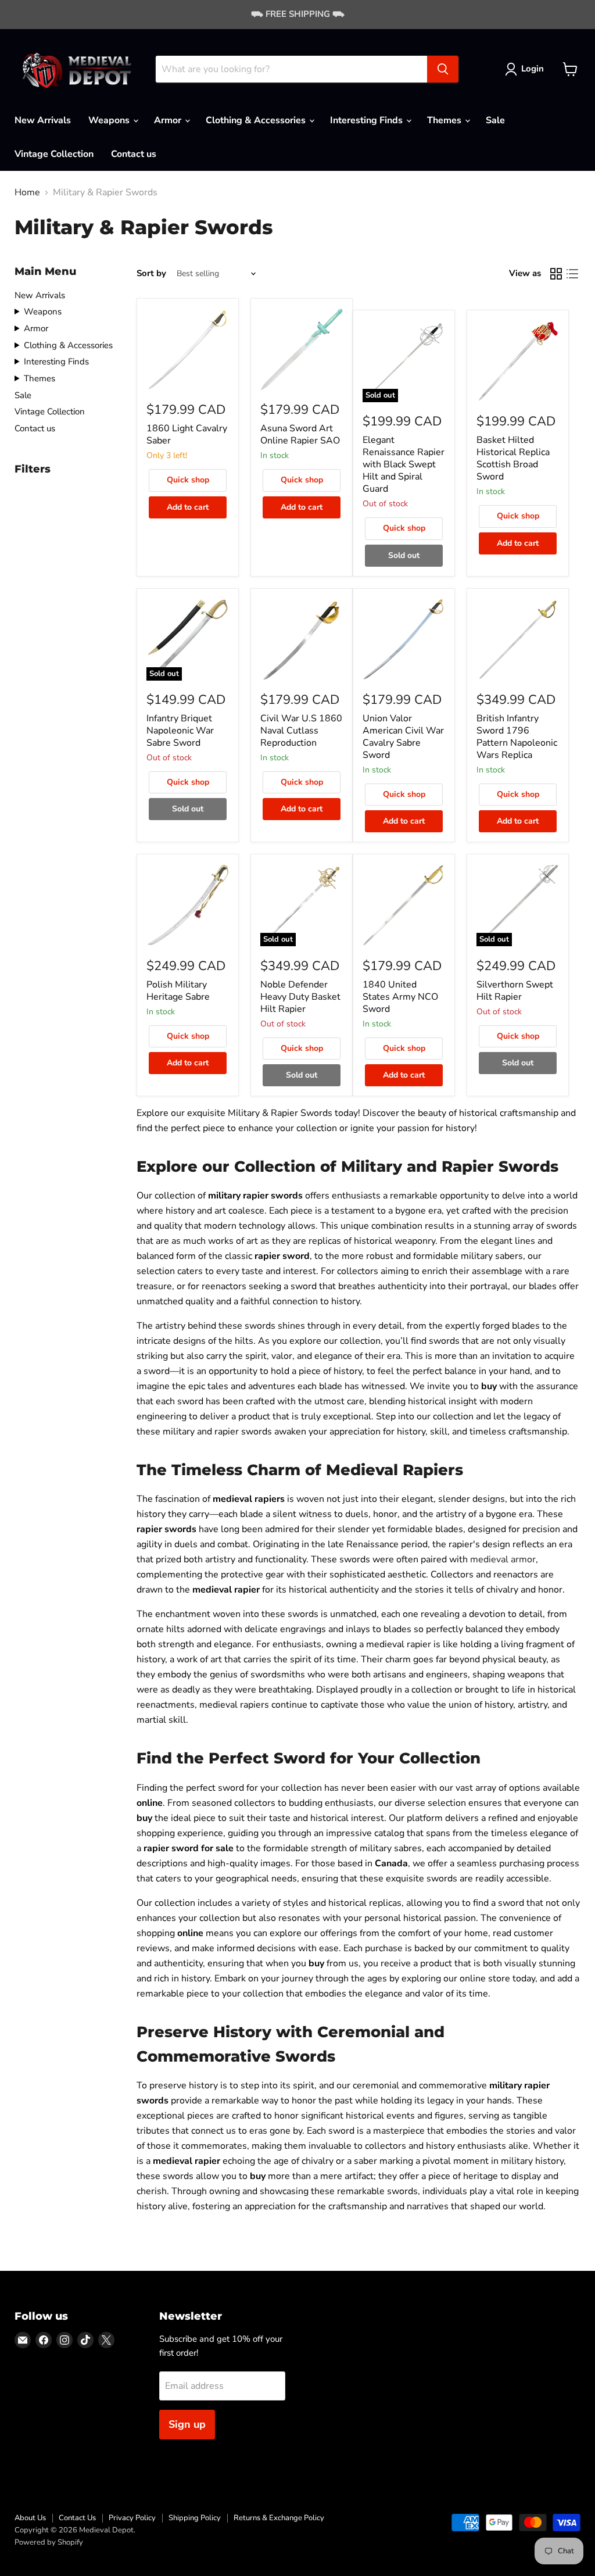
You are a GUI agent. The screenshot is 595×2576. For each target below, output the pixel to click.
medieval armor (503, 1559)
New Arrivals (43, 120)
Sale (495, 120)
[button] (527, 69)
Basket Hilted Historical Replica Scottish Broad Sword (513, 458)
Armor (169, 120)
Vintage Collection (54, 154)
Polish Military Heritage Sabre (178, 991)
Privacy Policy (132, 2518)
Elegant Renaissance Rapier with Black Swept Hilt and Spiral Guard (404, 464)
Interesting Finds (368, 120)
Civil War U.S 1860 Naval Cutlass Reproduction (301, 731)
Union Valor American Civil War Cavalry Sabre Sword (403, 737)
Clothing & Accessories (257, 120)
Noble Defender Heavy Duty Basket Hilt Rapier (300, 997)
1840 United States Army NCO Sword (400, 997)
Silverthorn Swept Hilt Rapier (515, 991)
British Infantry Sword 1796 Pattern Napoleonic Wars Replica (517, 737)
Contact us (134, 154)
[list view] (572, 274)
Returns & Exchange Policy (279, 2518)
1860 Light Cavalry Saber (187, 434)
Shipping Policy (195, 2518)
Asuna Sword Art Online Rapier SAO (300, 434)
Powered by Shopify (49, 2542)
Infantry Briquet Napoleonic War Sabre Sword (180, 731)
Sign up (187, 2424)
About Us (30, 2518)
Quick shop (188, 480)
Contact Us (77, 2518)
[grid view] (556, 274)
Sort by (151, 273)
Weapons (110, 120)
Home (27, 192)
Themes (445, 120)
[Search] (443, 69)
